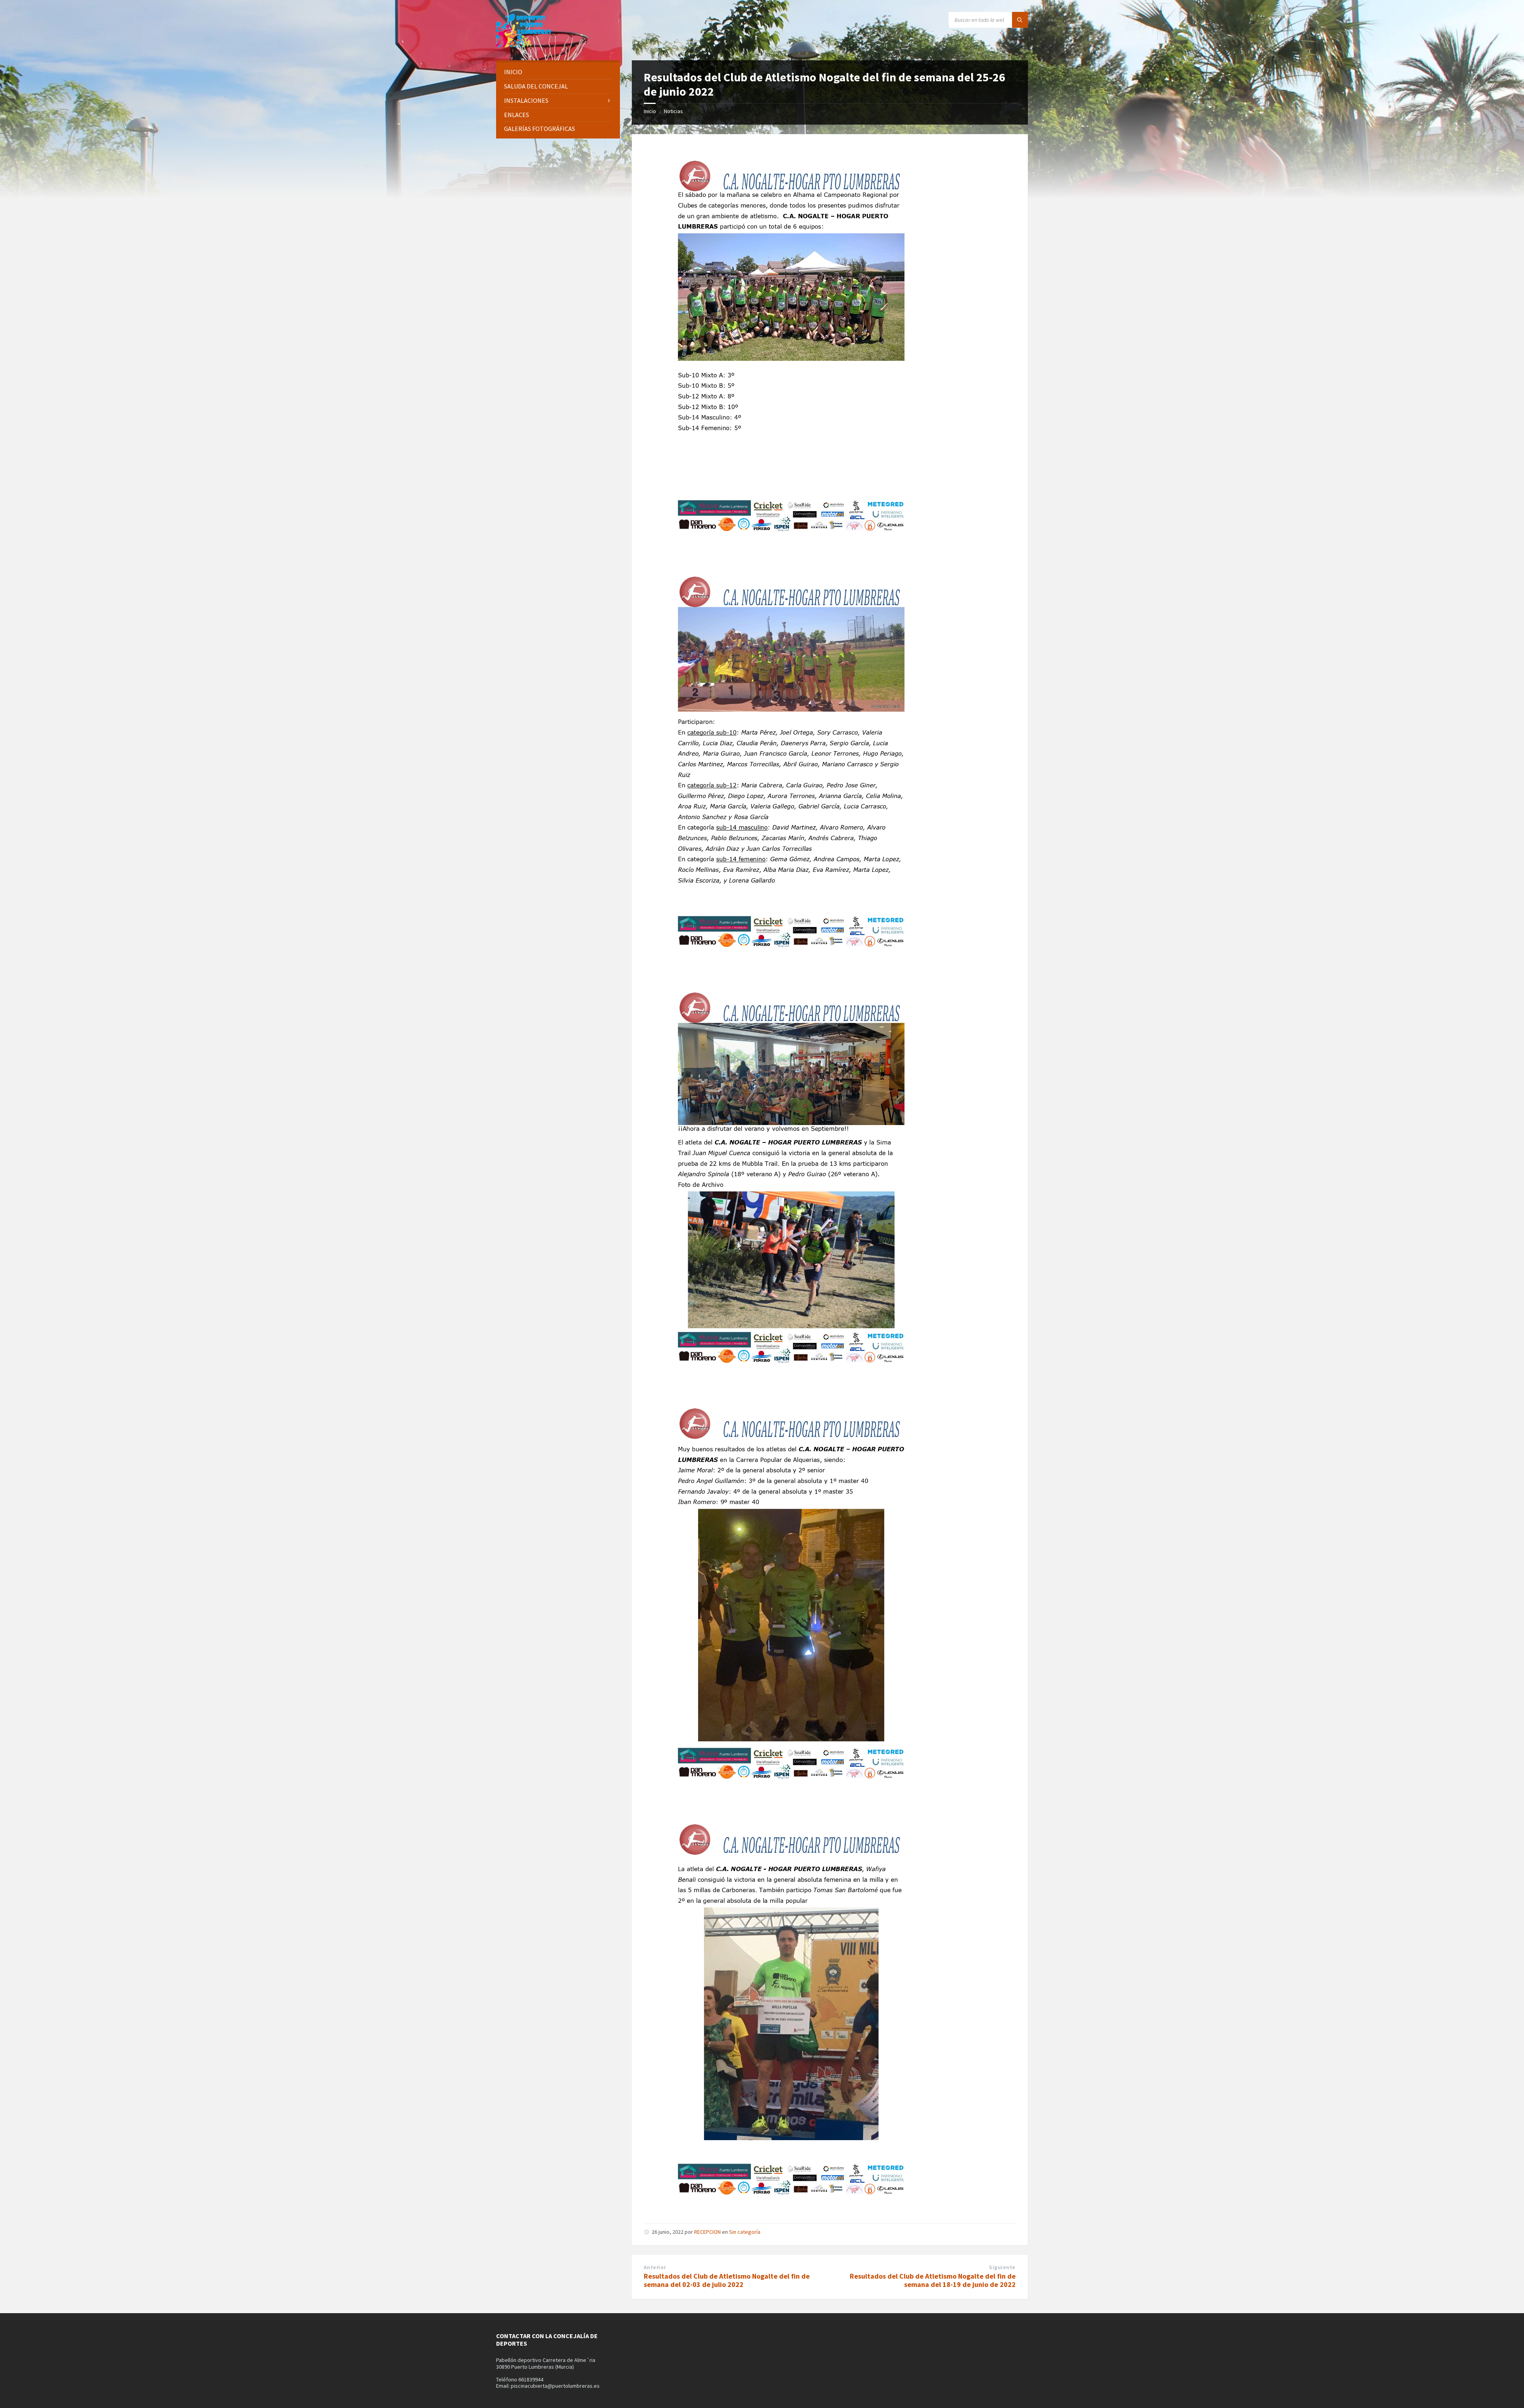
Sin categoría (745, 2232)
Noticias (673, 111)
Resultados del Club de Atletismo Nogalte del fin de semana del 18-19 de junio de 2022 (933, 2280)
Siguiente (1002, 2267)
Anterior (655, 2267)
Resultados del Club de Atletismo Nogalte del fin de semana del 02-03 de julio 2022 (727, 2280)
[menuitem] (558, 72)
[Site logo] (524, 45)
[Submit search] (1020, 20)
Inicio (650, 111)
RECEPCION (707, 2232)
